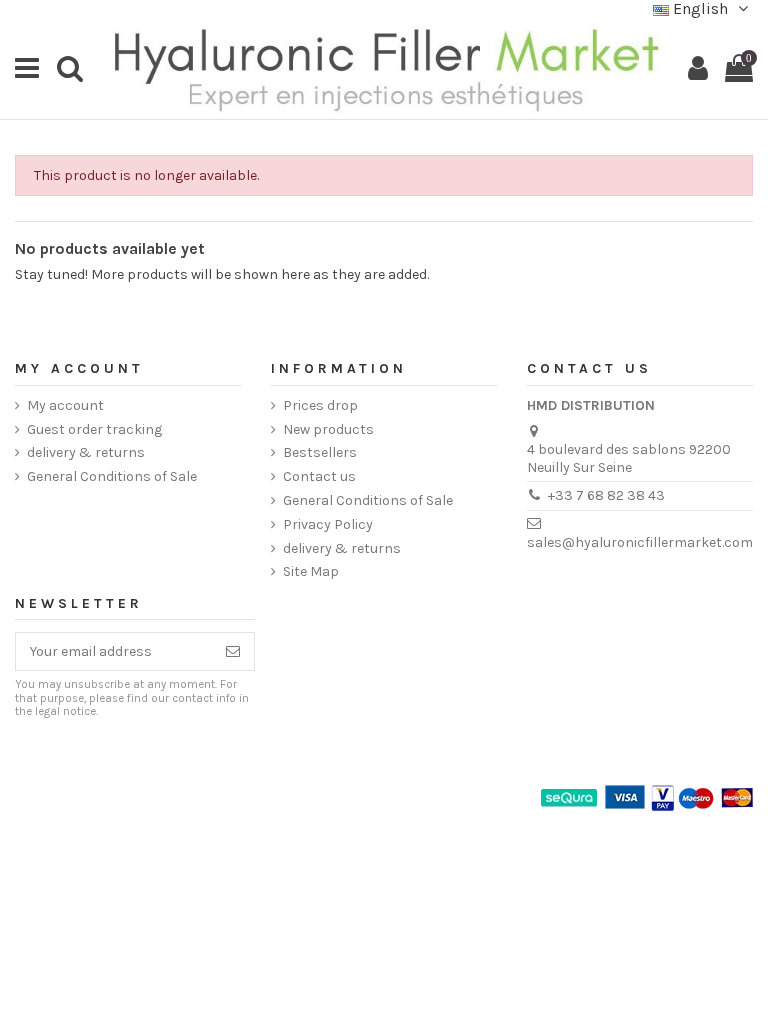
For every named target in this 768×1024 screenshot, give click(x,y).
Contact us (319, 476)
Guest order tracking (94, 429)
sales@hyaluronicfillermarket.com (640, 542)
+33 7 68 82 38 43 (606, 495)
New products (328, 429)
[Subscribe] (233, 652)
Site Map (311, 571)
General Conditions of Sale (112, 476)
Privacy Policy (328, 524)
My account (65, 405)
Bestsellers (320, 452)
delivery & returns (86, 452)
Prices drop (320, 405)
